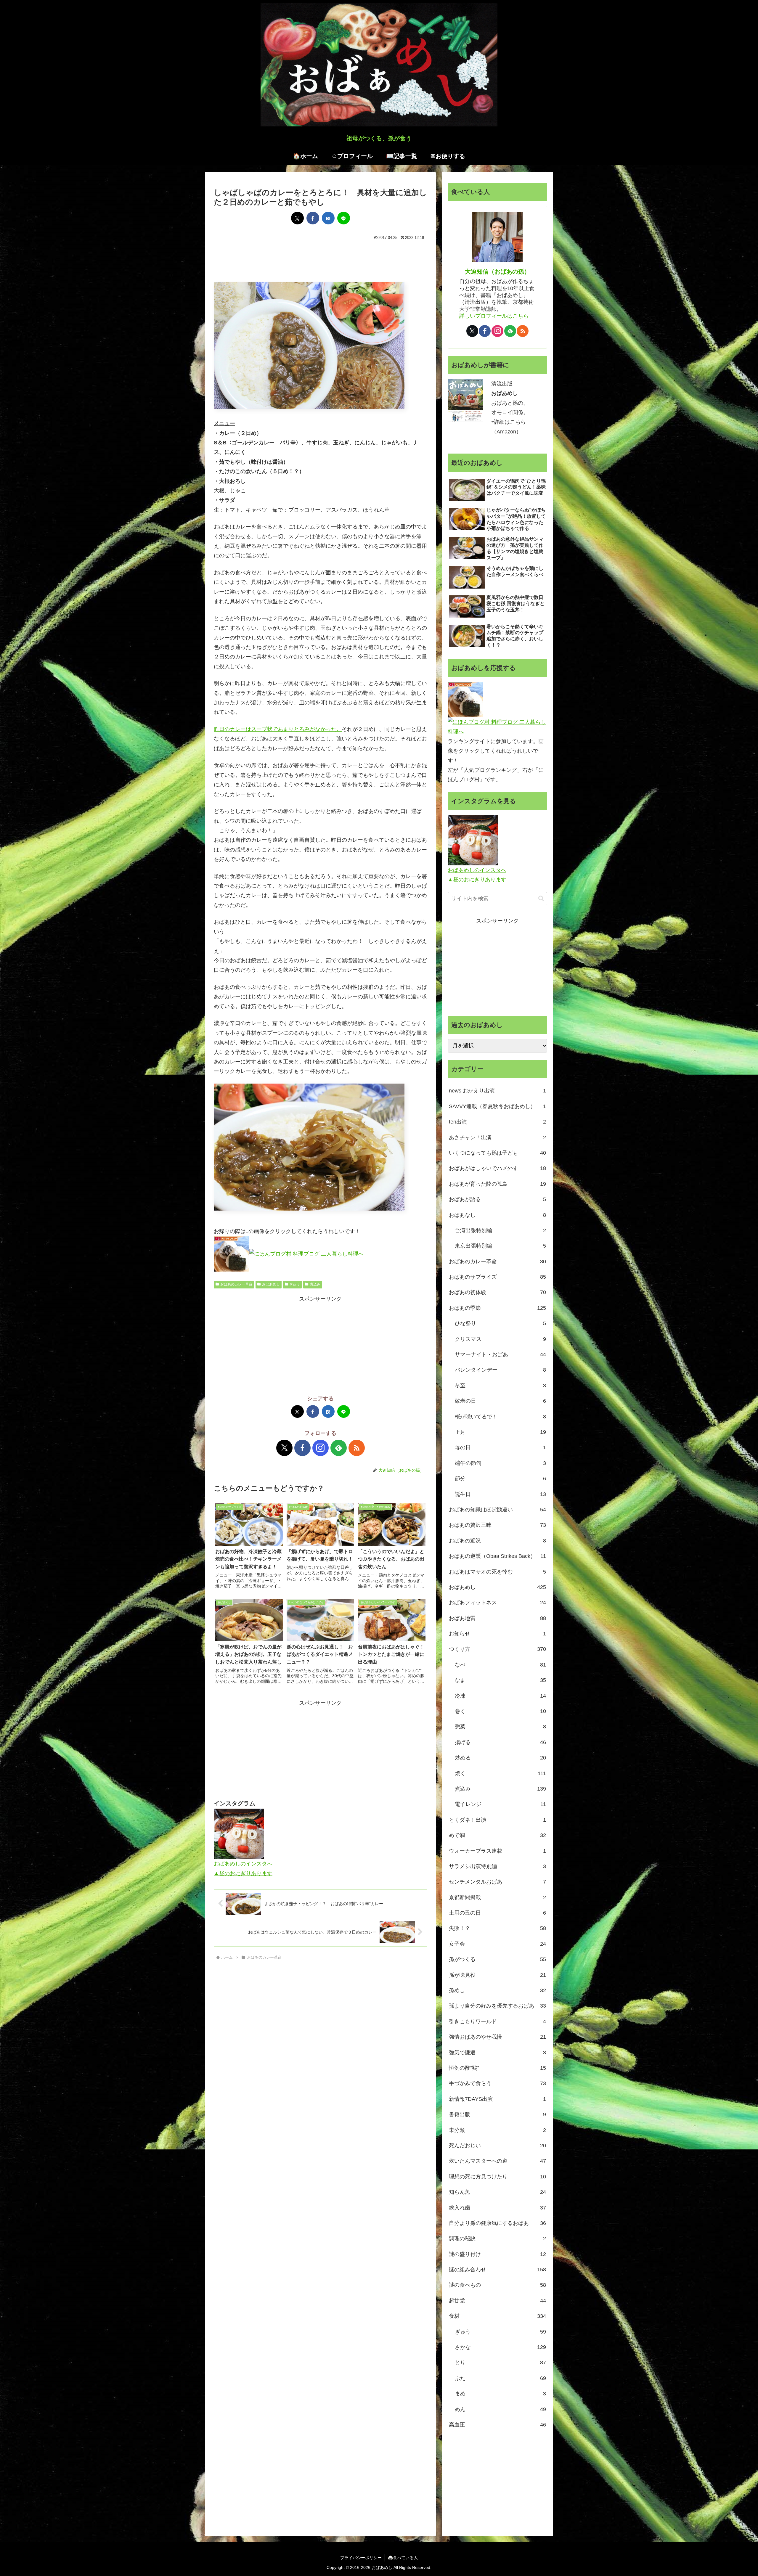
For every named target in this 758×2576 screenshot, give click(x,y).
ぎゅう (295, 1284)
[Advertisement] (320, 260)
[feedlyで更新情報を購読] (339, 1448)
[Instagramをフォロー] (321, 1448)
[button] (541, 898)
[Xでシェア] (297, 218)
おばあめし (271, 1284)
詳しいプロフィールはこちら (494, 316)
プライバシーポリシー (361, 2558)
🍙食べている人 (403, 2558)
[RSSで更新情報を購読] (357, 1448)
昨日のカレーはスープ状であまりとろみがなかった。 (278, 729)
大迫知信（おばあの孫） (497, 271)
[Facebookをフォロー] (302, 1448)
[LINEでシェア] (344, 218)
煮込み (315, 1284)
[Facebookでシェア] (313, 218)
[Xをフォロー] (284, 1448)
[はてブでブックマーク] (328, 218)
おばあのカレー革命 (236, 1284)
